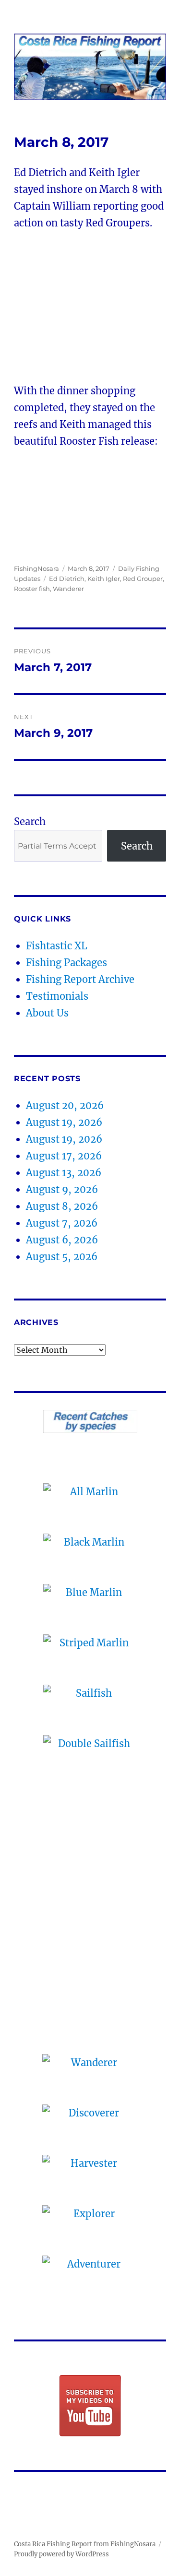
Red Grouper (143, 579)
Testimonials (57, 996)
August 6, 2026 (62, 1240)
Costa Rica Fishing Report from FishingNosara (85, 2544)
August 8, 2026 (62, 1206)
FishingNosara (36, 568)
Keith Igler (104, 579)
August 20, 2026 (65, 1105)
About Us (47, 1013)
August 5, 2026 (62, 1257)
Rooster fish (32, 589)
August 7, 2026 (62, 1223)
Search (30, 821)
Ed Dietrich (67, 579)
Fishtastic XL (57, 946)
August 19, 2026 (64, 1122)
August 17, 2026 (64, 1156)
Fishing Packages (66, 963)
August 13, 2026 (64, 1173)
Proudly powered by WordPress (61, 2554)
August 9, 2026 (62, 1189)
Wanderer (68, 589)
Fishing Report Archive (80, 979)
